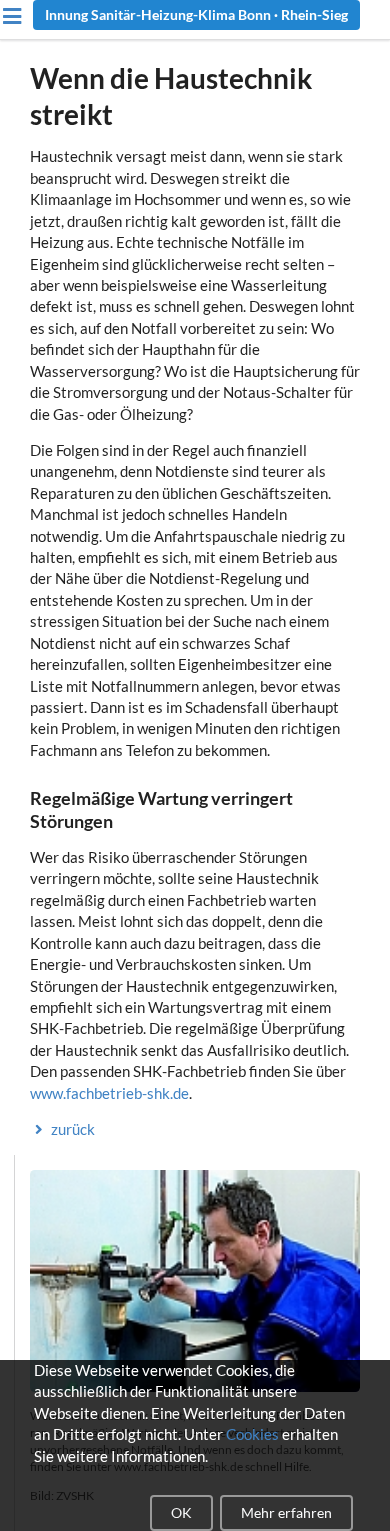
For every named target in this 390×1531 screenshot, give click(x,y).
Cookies (252, 1434)
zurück (73, 1129)
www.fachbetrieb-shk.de (109, 1093)
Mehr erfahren (286, 1512)
